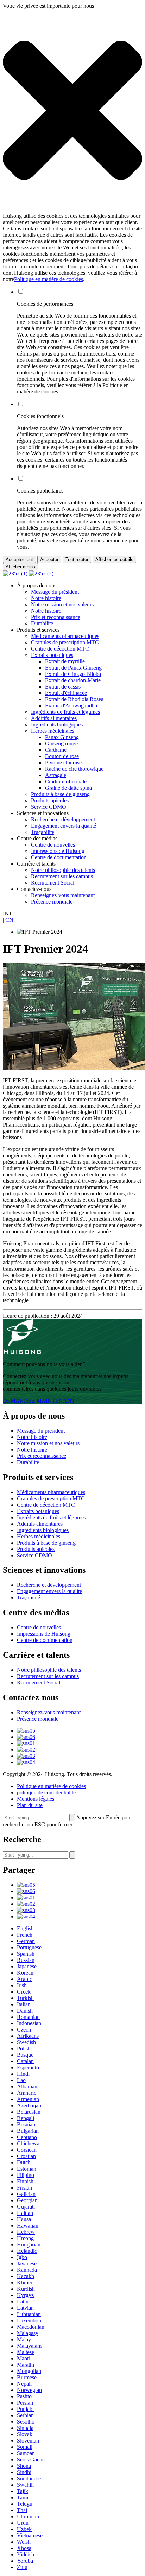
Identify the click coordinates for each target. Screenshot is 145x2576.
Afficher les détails (114, 559)
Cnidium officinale (66, 781)
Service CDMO (49, 807)
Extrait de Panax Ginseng (73, 668)
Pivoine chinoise (63, 762)
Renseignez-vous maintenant (63, 895)
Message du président (55, 592)
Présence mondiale (52, 902)
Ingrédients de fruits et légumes (65, 712)
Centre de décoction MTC (60, 649)
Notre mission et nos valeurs (62, 604)
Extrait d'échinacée (66, 693)
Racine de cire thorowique (74, 769)
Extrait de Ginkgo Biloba (73, 674)
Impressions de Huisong (58, 851)
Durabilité (42, 623)
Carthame (56, 750)
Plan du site (30, 1805)
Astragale (56, 775)
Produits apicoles (50, 800)
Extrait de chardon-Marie (73, 680)
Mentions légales (36, 1799)
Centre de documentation (59, 857)
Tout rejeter (77, 559)
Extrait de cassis (63, 687)
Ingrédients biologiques (57, 725)
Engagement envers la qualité (64, 826)
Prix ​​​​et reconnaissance (56, 617)
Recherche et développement (63, 819)
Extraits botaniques (52, 655)
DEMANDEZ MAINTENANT (39, 1401)
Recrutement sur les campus (62, 876)
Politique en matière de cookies (49, 279)
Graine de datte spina (68, 788)
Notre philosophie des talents (63, 870)
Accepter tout (19, 559)
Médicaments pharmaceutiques (65, 636)
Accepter (49, 559)
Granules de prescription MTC (65, 642)
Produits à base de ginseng (60, 794)
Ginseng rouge (61, 744)
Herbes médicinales (53, 731)
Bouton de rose (62, 756)
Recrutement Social (53, 883)
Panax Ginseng (62, 737)
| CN (8, 920)
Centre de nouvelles (53, 845)
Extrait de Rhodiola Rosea (74, 699)
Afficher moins (20, 567)
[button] (72, 111)
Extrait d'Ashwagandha (71, 706)
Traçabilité (43, 832)
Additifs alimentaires (54, 718)
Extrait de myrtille (65, 661)
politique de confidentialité (46, 1792)
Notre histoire (46, 598)
